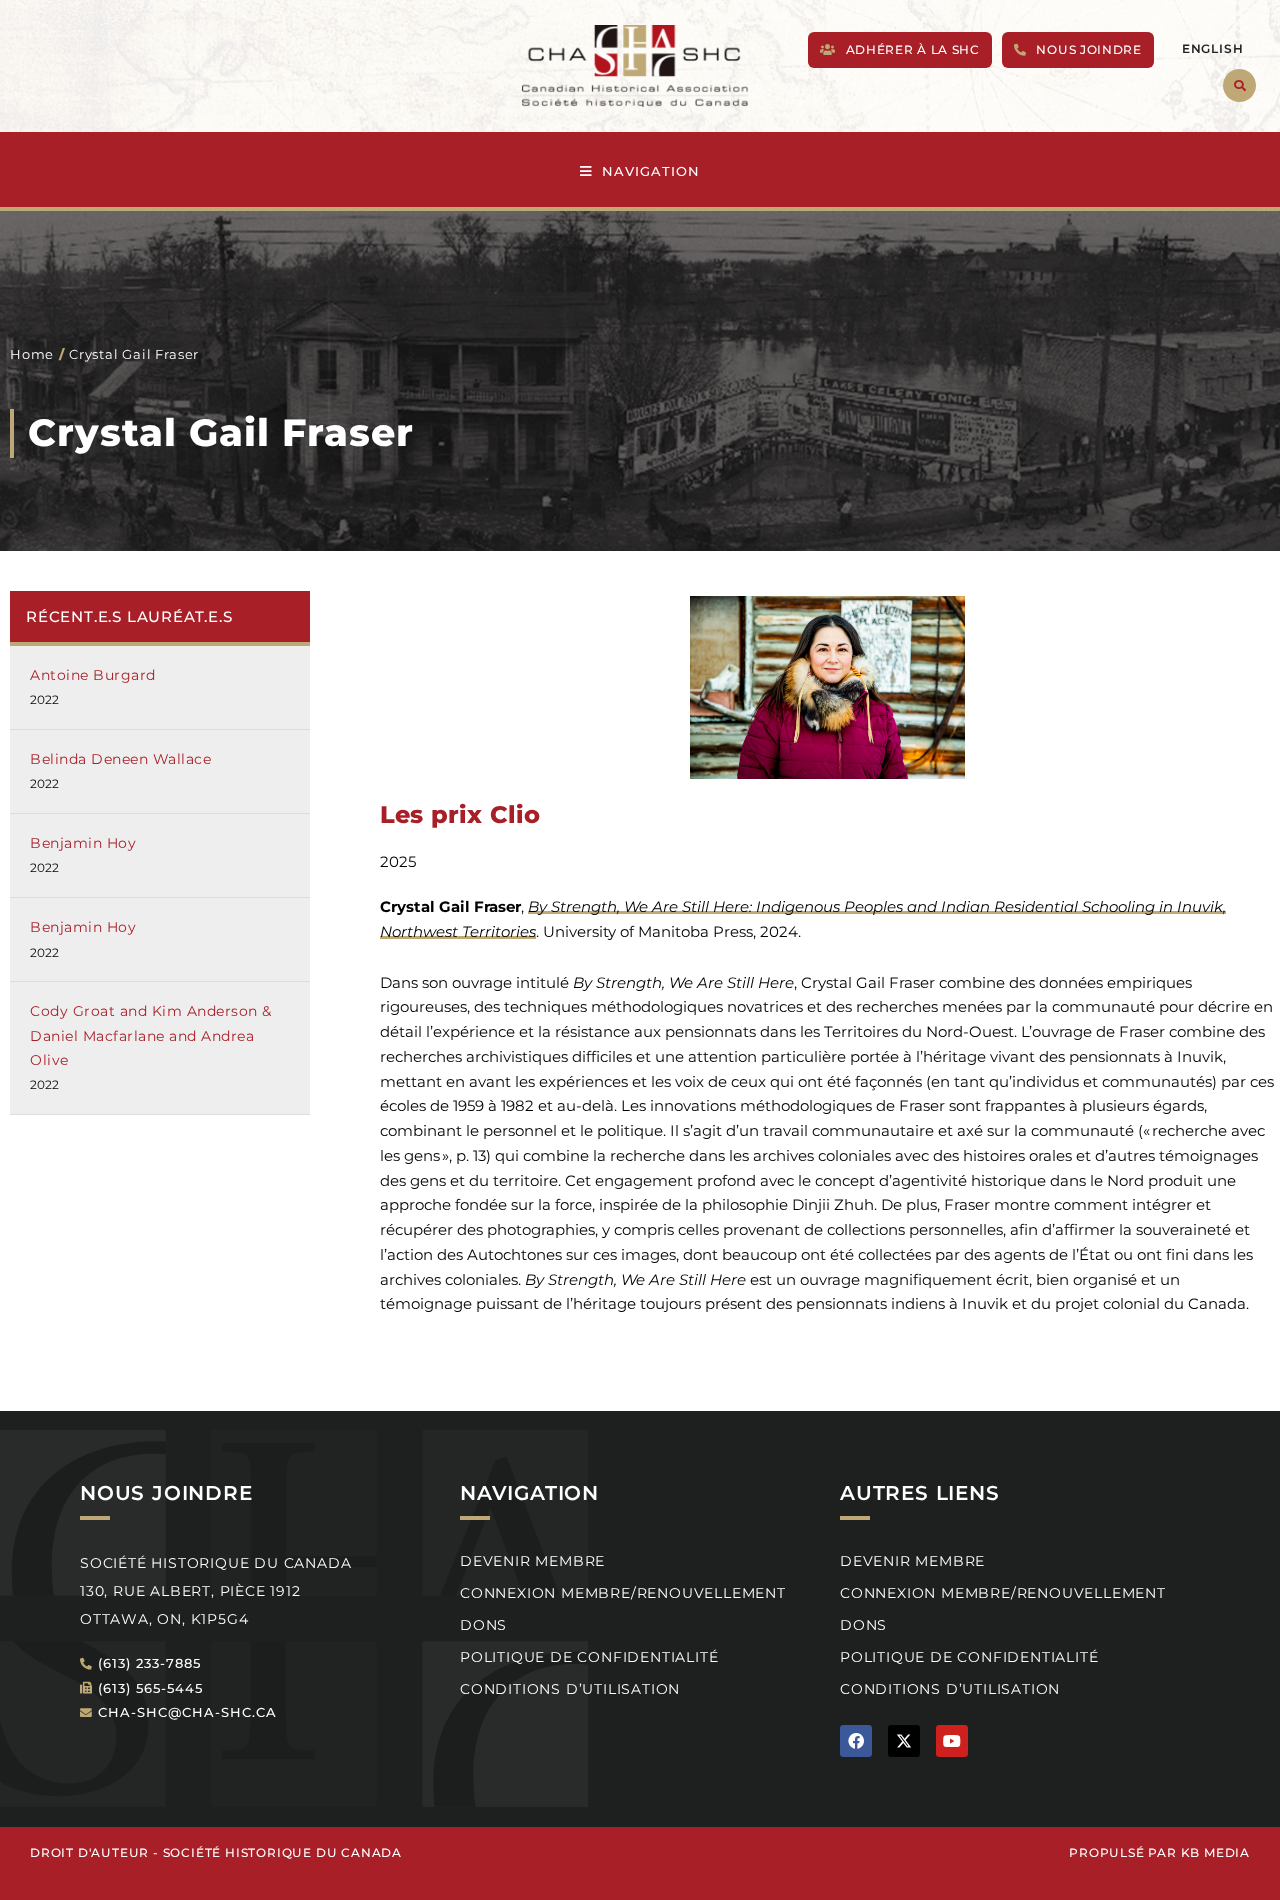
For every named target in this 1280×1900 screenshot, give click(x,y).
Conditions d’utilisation (570, 1689)
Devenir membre (532, 1561)
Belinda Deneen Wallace (120, 759)
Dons (483, 1625)
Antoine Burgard (93, 675)
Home (32, 354)
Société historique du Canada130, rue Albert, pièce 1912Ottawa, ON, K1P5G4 (215, 1591)
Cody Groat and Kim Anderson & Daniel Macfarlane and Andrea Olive (151, 1035)
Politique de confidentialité (589, 1657)
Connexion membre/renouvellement (623, 1593)
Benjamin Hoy (83, 843)
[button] (1239, 85)
